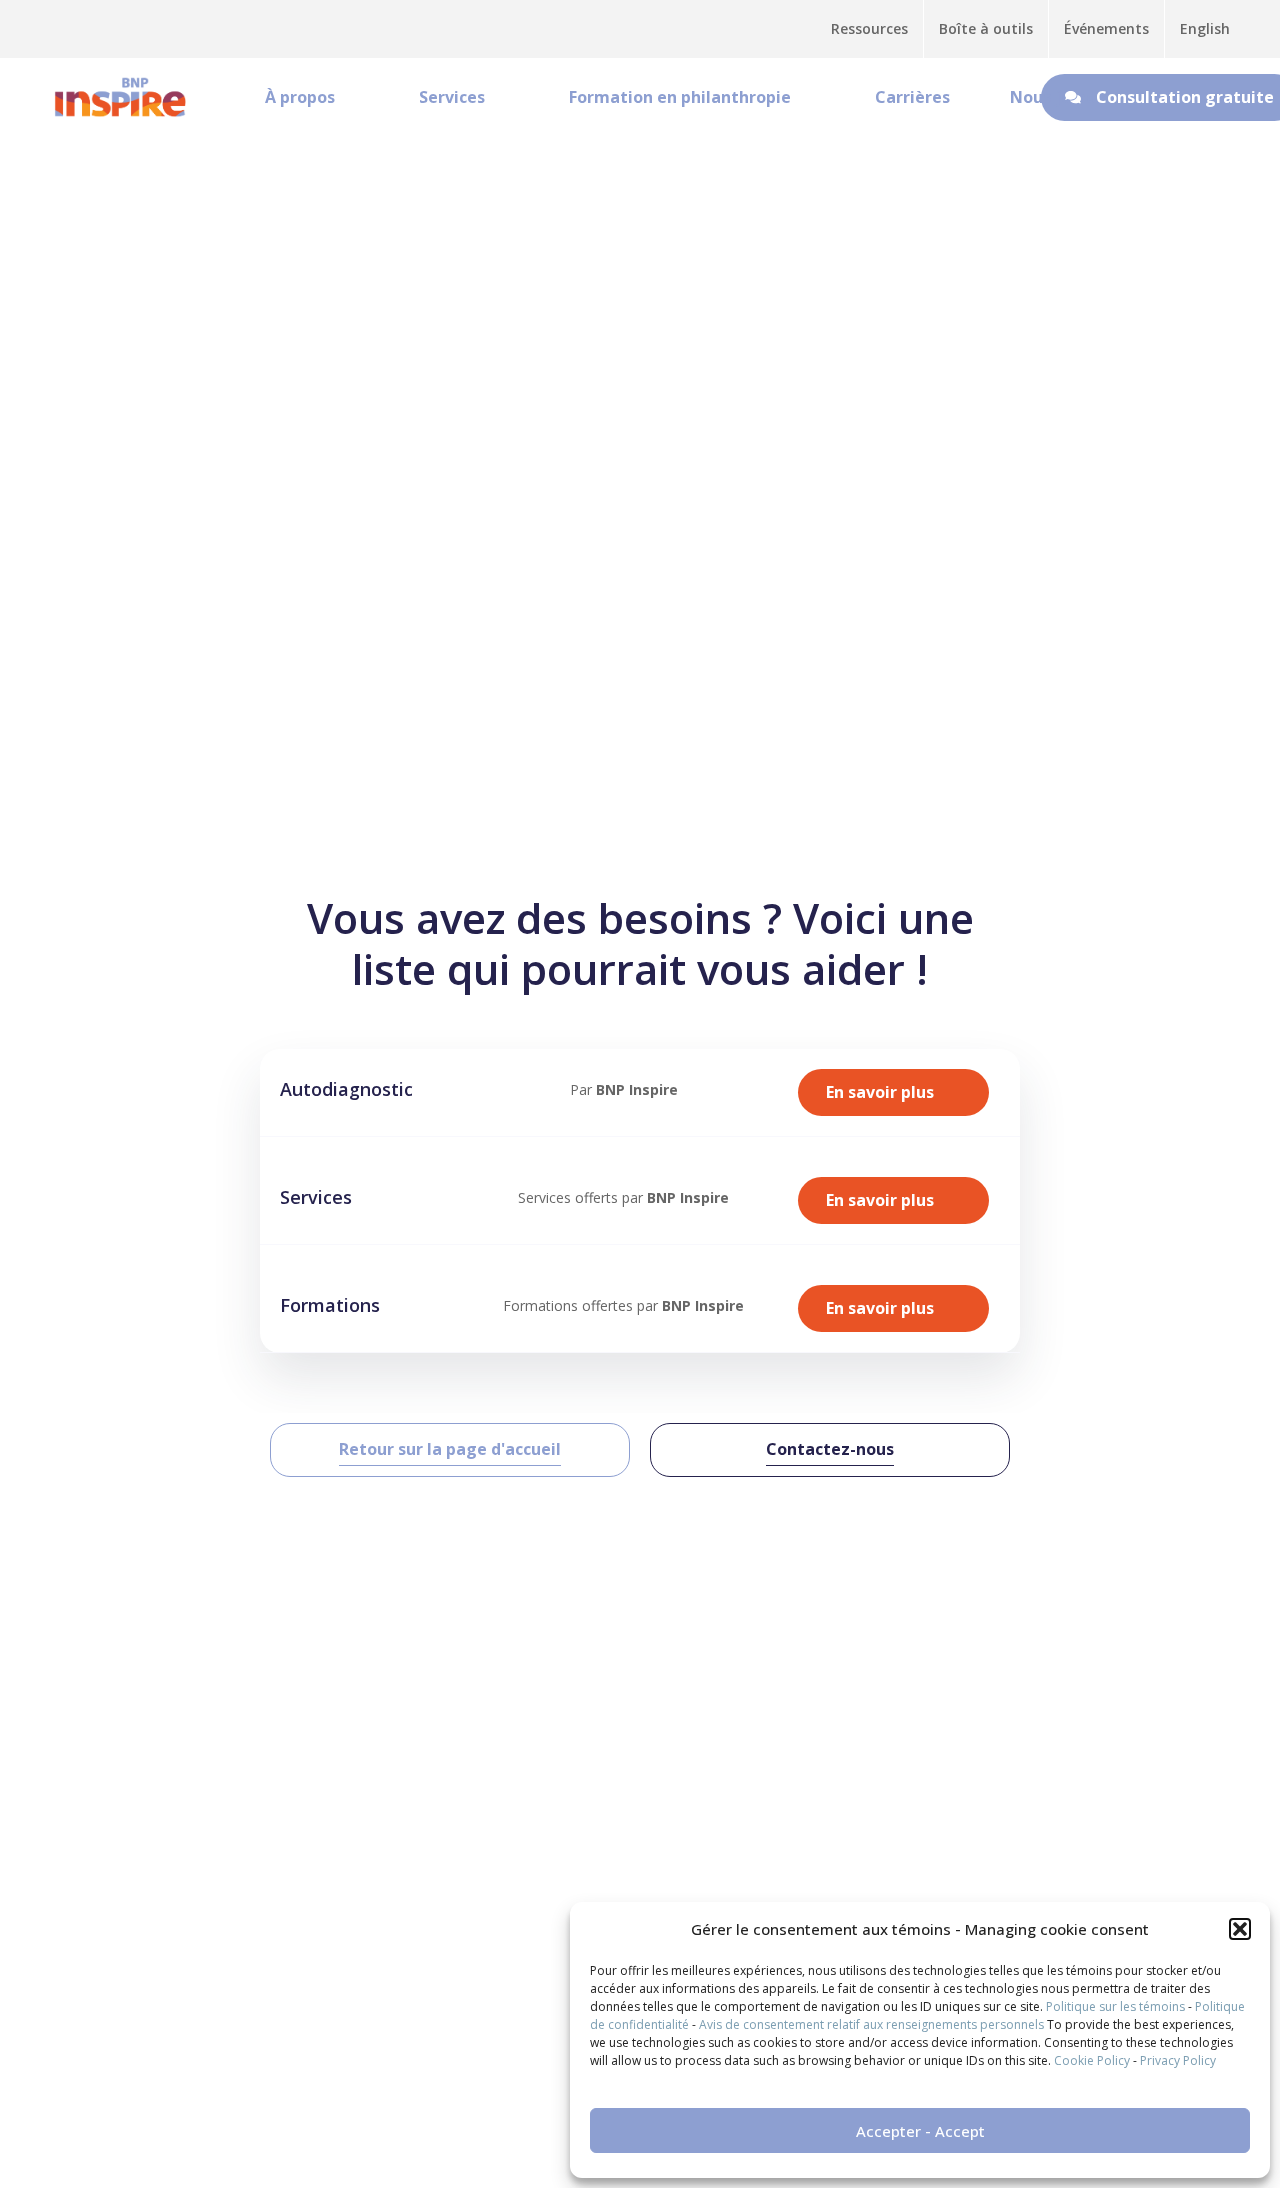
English (1205, 28)
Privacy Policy (1178, 2060)
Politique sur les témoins (1115, 2006)
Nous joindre (1061, 97)
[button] (1240, 1929)
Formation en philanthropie (680, 97)
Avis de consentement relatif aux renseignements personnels (871, 2024)
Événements (1106, 28)
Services (452, 97)
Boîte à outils (986, 28)
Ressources (869, 28)
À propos (300, 97)
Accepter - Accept (920, 2131)
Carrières (912, 97)
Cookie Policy (1092, 2060)
